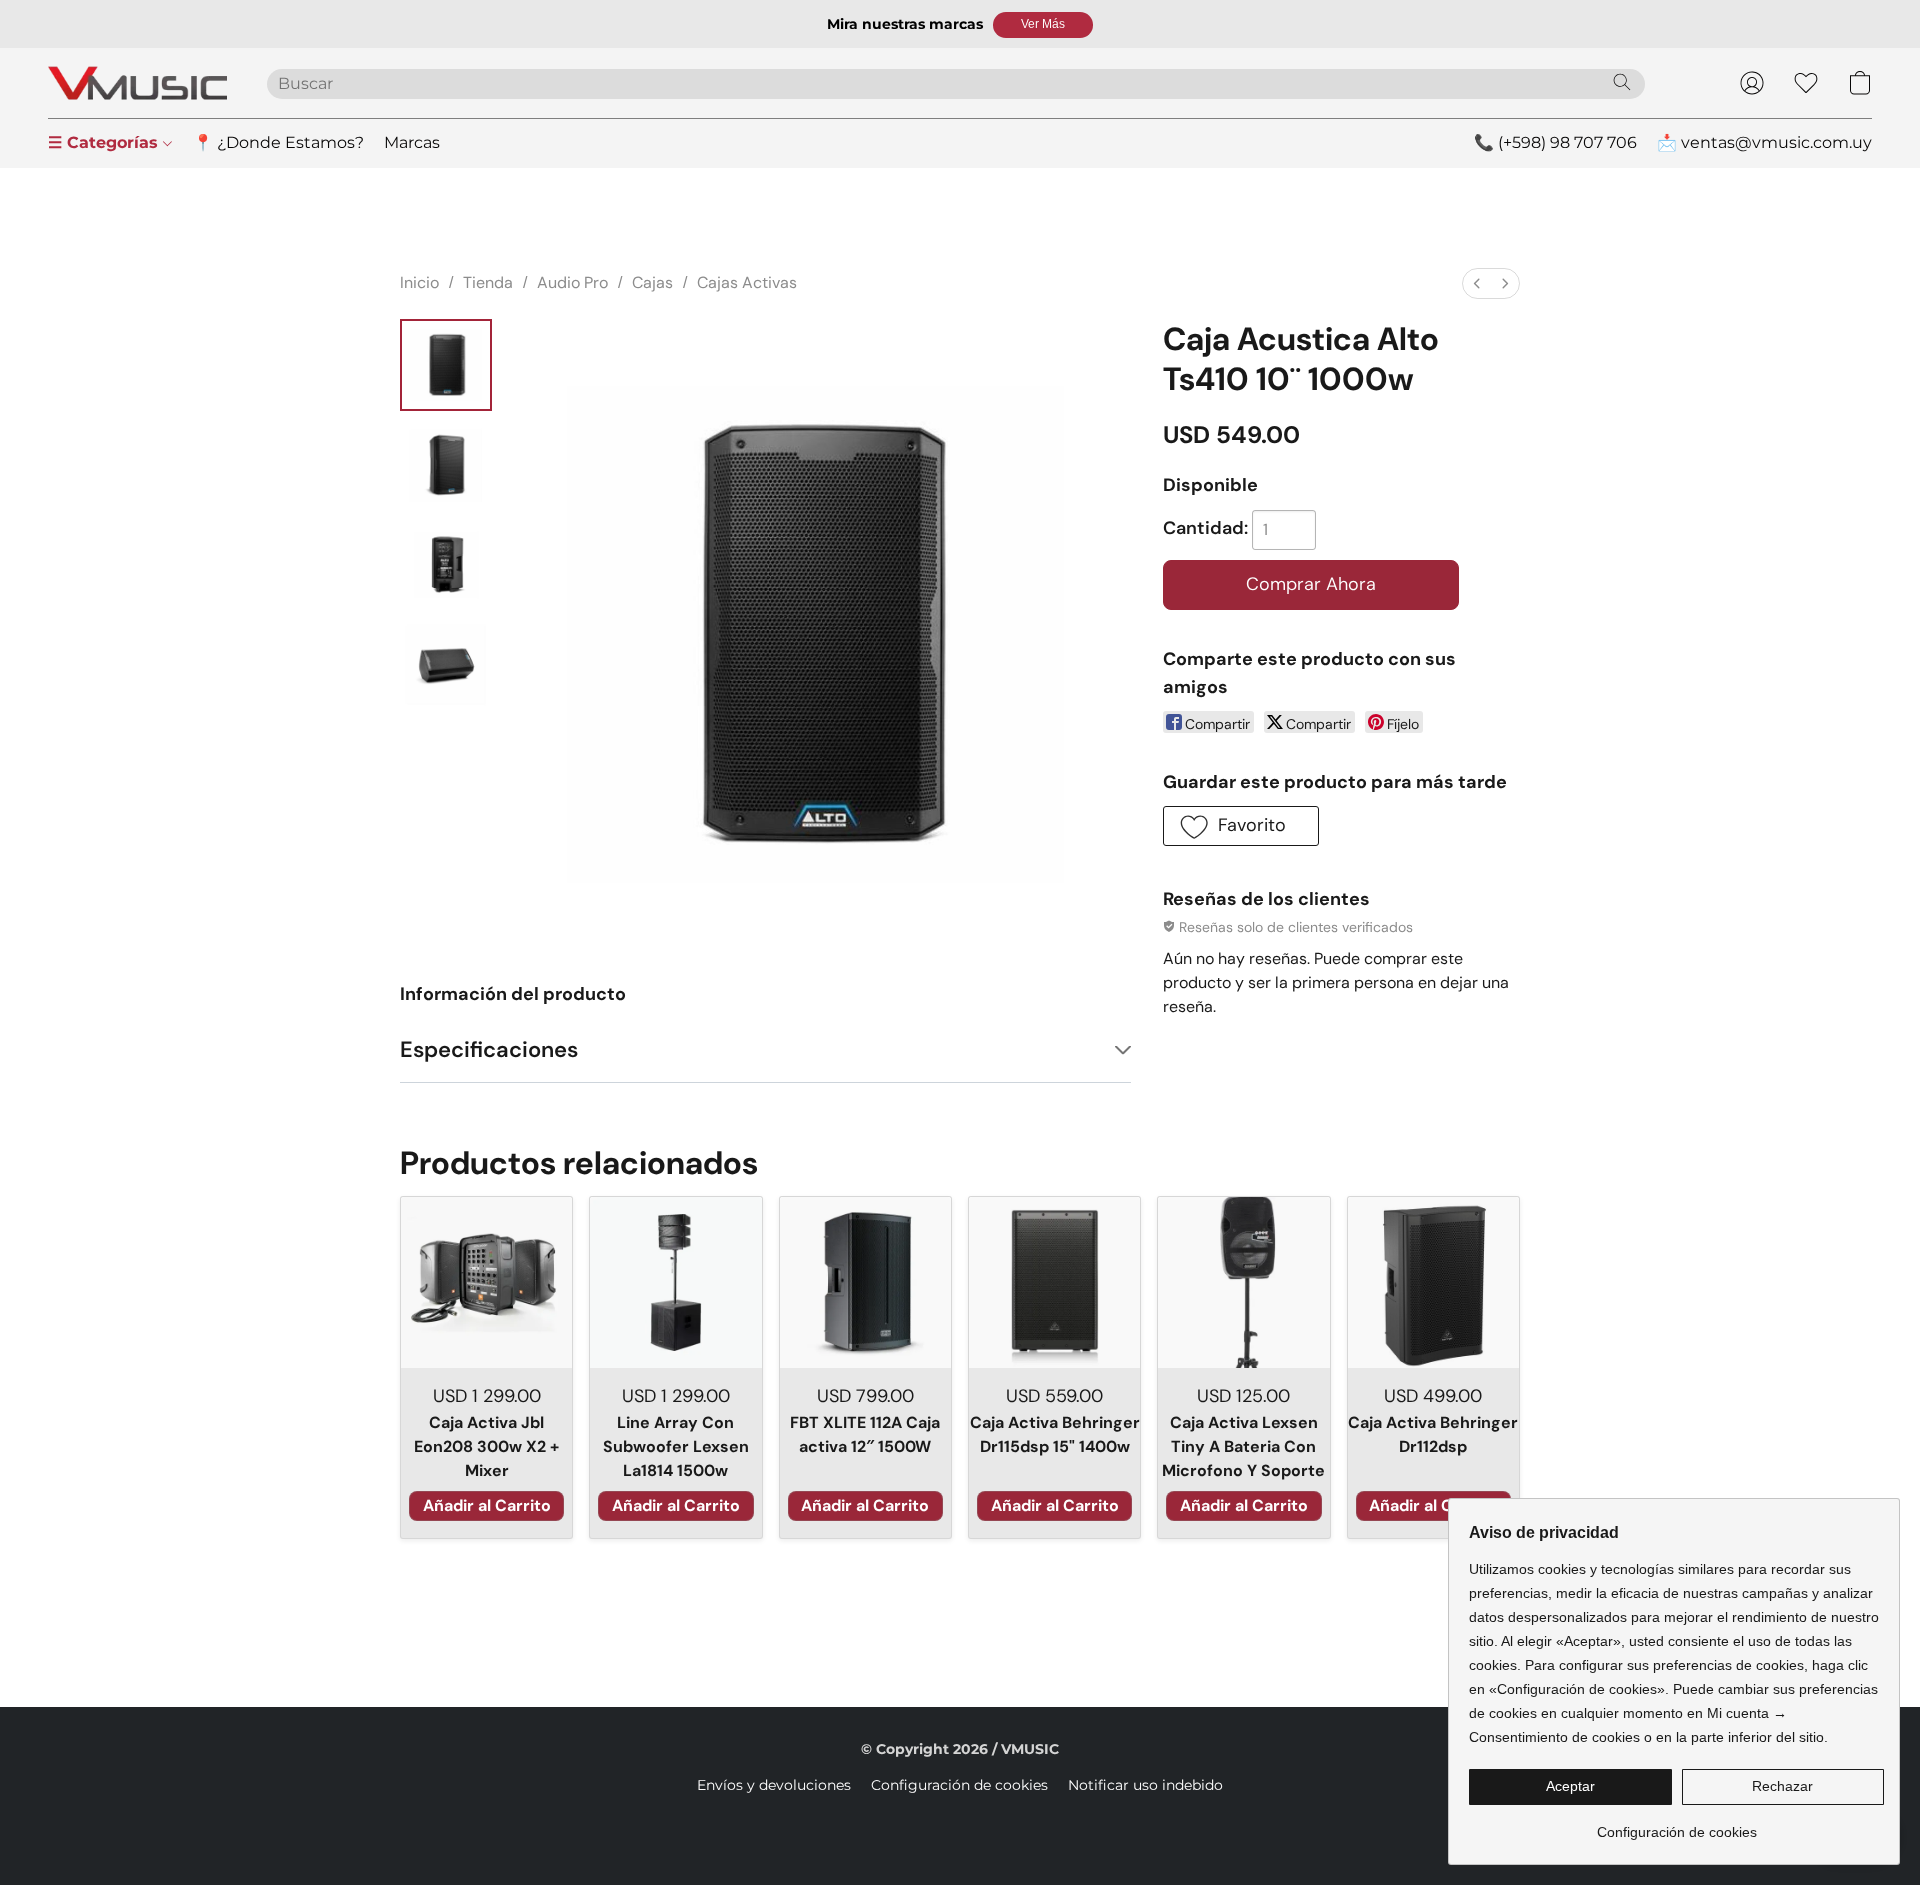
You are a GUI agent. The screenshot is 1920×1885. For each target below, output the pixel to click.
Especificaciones (489, 1049)
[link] (1676, 1824)
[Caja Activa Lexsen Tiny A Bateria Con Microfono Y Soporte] (1243, 1282)
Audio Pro (572, 282)
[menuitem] (1477, 283)
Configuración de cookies (959, 1785)
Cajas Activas (747, 282)
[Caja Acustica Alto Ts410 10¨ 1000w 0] (446, 365)
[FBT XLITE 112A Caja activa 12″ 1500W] (865, 1282)
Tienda (488, 282)
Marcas (412, 142)
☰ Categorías (105, 142)
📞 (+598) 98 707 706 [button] (1555, 142)
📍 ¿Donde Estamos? (278, 142)
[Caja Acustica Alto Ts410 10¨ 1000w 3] (446, 665)
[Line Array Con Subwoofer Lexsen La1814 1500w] (675, 1282)
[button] (1043, 25)
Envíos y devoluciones (774, 1785)
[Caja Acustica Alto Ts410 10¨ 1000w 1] (446, 465)
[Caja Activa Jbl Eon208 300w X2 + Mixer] (486, 1282)
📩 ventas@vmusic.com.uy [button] (1764, 142)
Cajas (652, 282)
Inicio (419, 282)
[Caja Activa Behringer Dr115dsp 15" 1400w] (1054, 1282)
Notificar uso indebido (1145, 1785)
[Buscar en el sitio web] (1622, 82)
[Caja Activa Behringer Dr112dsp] (1433, 1282)
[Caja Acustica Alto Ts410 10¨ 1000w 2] (446, 565)
